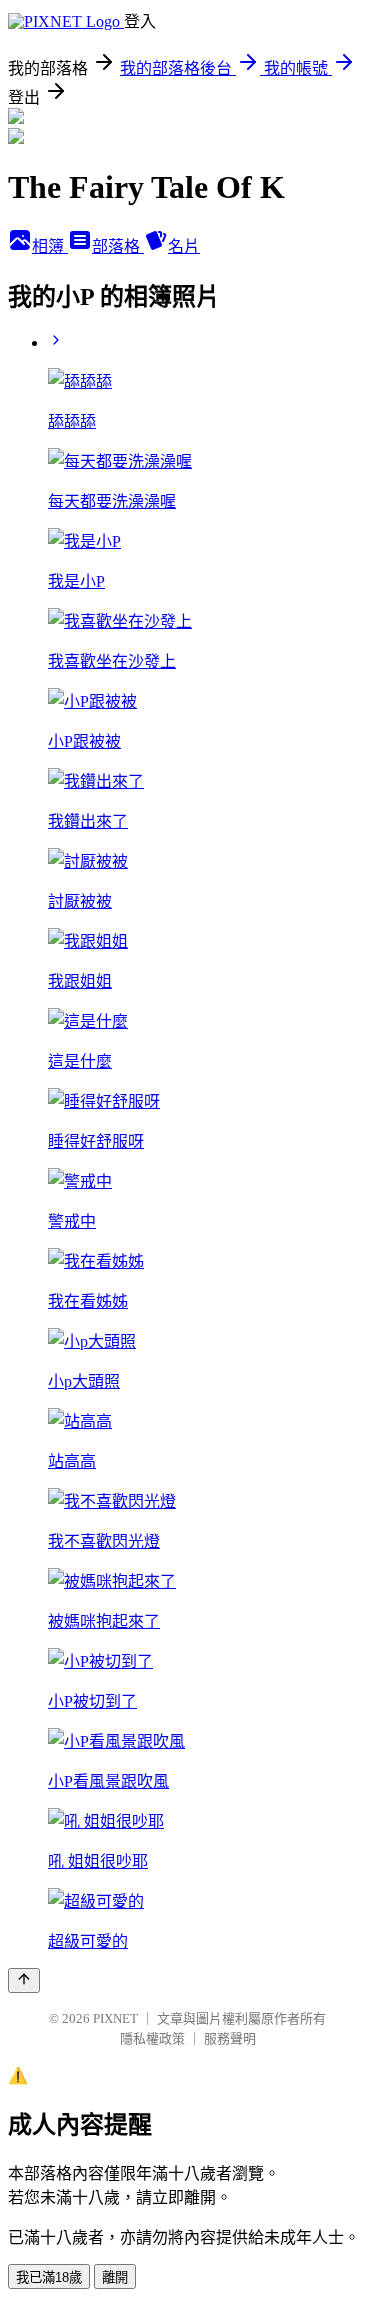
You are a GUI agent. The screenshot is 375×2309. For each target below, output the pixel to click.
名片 (184, 246)
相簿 (50, 246)
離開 (115, 2277)
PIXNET (115, 2018)
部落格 (118, 246)
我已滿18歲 (49, 2277)
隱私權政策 (152, 2038)
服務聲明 (230, 2038)
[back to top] (24, 1980)
